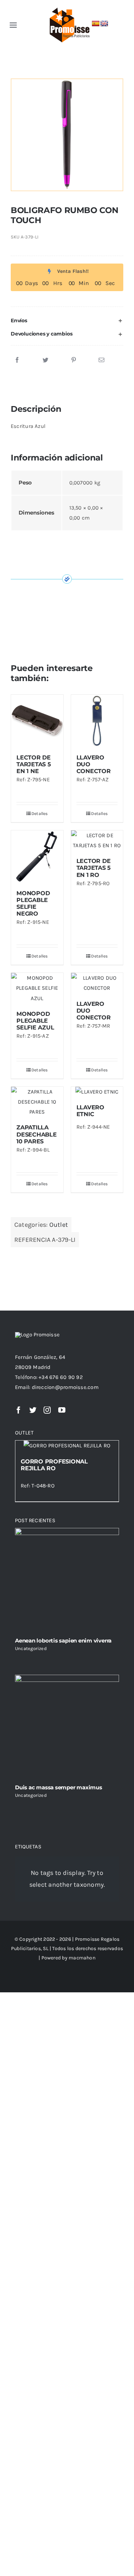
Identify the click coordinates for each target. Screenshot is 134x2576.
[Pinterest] (74, 360)
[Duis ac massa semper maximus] (67, 1727)
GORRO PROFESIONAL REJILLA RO (54, 1465)
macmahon (82, 1958)
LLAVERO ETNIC (90, 1111)
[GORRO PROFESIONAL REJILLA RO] (67, 1446)
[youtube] (62, 1410)
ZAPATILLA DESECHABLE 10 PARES (37, 1134)
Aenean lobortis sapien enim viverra (63, 1641)
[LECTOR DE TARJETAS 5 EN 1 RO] (97, 840)
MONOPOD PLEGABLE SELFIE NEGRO (33, 904)
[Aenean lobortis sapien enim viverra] (67, 1580)
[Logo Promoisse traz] (68, 8)
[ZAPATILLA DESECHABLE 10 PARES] (37, 1102)
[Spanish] (96, 24)
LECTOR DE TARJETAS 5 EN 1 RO (94, 868)
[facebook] (19, 1410)
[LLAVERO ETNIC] (97, 1092)
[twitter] (33, 1410)
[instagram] (47, 1410)
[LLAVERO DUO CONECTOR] (97, 721)
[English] (104, 24)
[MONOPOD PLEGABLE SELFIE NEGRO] (37, 857)
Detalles (40, 814)
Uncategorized (31, 1648)
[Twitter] (45, 360)
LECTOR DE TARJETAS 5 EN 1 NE (34, 764)
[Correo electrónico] (101, 360)
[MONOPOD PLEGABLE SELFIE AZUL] (37, 988)
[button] (67, 321)
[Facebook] (17, 360)
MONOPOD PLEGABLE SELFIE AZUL (35, 1021)
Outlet (59, 1225)
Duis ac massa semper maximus (59, 1787)
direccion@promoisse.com (65, 1387)
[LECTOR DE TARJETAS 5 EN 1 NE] (37, 721)
